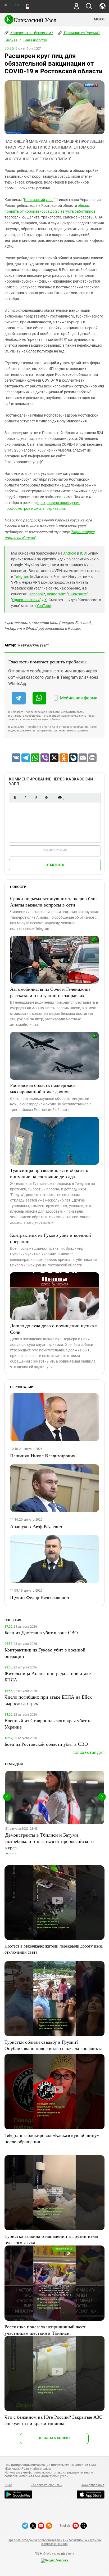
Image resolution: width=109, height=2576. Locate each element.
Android (70, 553)
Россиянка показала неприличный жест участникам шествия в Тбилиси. (45, 2330)
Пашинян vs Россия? (81, 33)
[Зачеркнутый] (46, 798)
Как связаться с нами (47, 2485)
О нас (8, 2485)
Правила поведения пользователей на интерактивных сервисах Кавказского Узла (54, 2542)
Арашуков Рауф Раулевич (36, 1526)
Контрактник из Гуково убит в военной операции (51, 1238)
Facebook (36, 594)
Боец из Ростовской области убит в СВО (46, 1744)
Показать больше (54, 2438)
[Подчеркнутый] (36, 798)
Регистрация (55, 850)
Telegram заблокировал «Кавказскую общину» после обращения (52, 2138)
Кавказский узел (39, 200)
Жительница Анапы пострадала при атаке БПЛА (48, 1676)
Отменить (55, 865)
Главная (11, 40)
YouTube (44, 606)
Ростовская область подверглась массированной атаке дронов (43, 1088)
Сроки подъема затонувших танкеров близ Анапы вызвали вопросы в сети (54, 901)
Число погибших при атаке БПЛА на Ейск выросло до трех (48, 1700)
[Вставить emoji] (60, 798)
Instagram (55, 594)
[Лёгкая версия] (28, 6)
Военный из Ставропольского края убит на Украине (49, 1724)
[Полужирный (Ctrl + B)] (15, 798)
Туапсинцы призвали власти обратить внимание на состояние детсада (49, 1173)
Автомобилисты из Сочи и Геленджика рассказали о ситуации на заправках (50, 992)
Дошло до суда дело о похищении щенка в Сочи (54, 1329)
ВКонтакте (78, 594)
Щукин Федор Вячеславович (40, 1597)
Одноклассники (26, 600)
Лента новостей (35, 40)
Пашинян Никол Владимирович (43, 1456)
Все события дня (88, 1753)
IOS (83, 553)
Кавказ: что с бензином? (31, 33)
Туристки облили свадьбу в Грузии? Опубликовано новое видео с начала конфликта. (54, 2045)
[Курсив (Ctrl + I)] (25, 798)
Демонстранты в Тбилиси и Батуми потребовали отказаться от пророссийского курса (49, 1841)
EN (17, 5)
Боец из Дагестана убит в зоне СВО (41, 1632)
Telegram (22, 577)
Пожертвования (93, 2485)
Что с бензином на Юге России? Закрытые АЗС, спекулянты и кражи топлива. (54, 2420)
